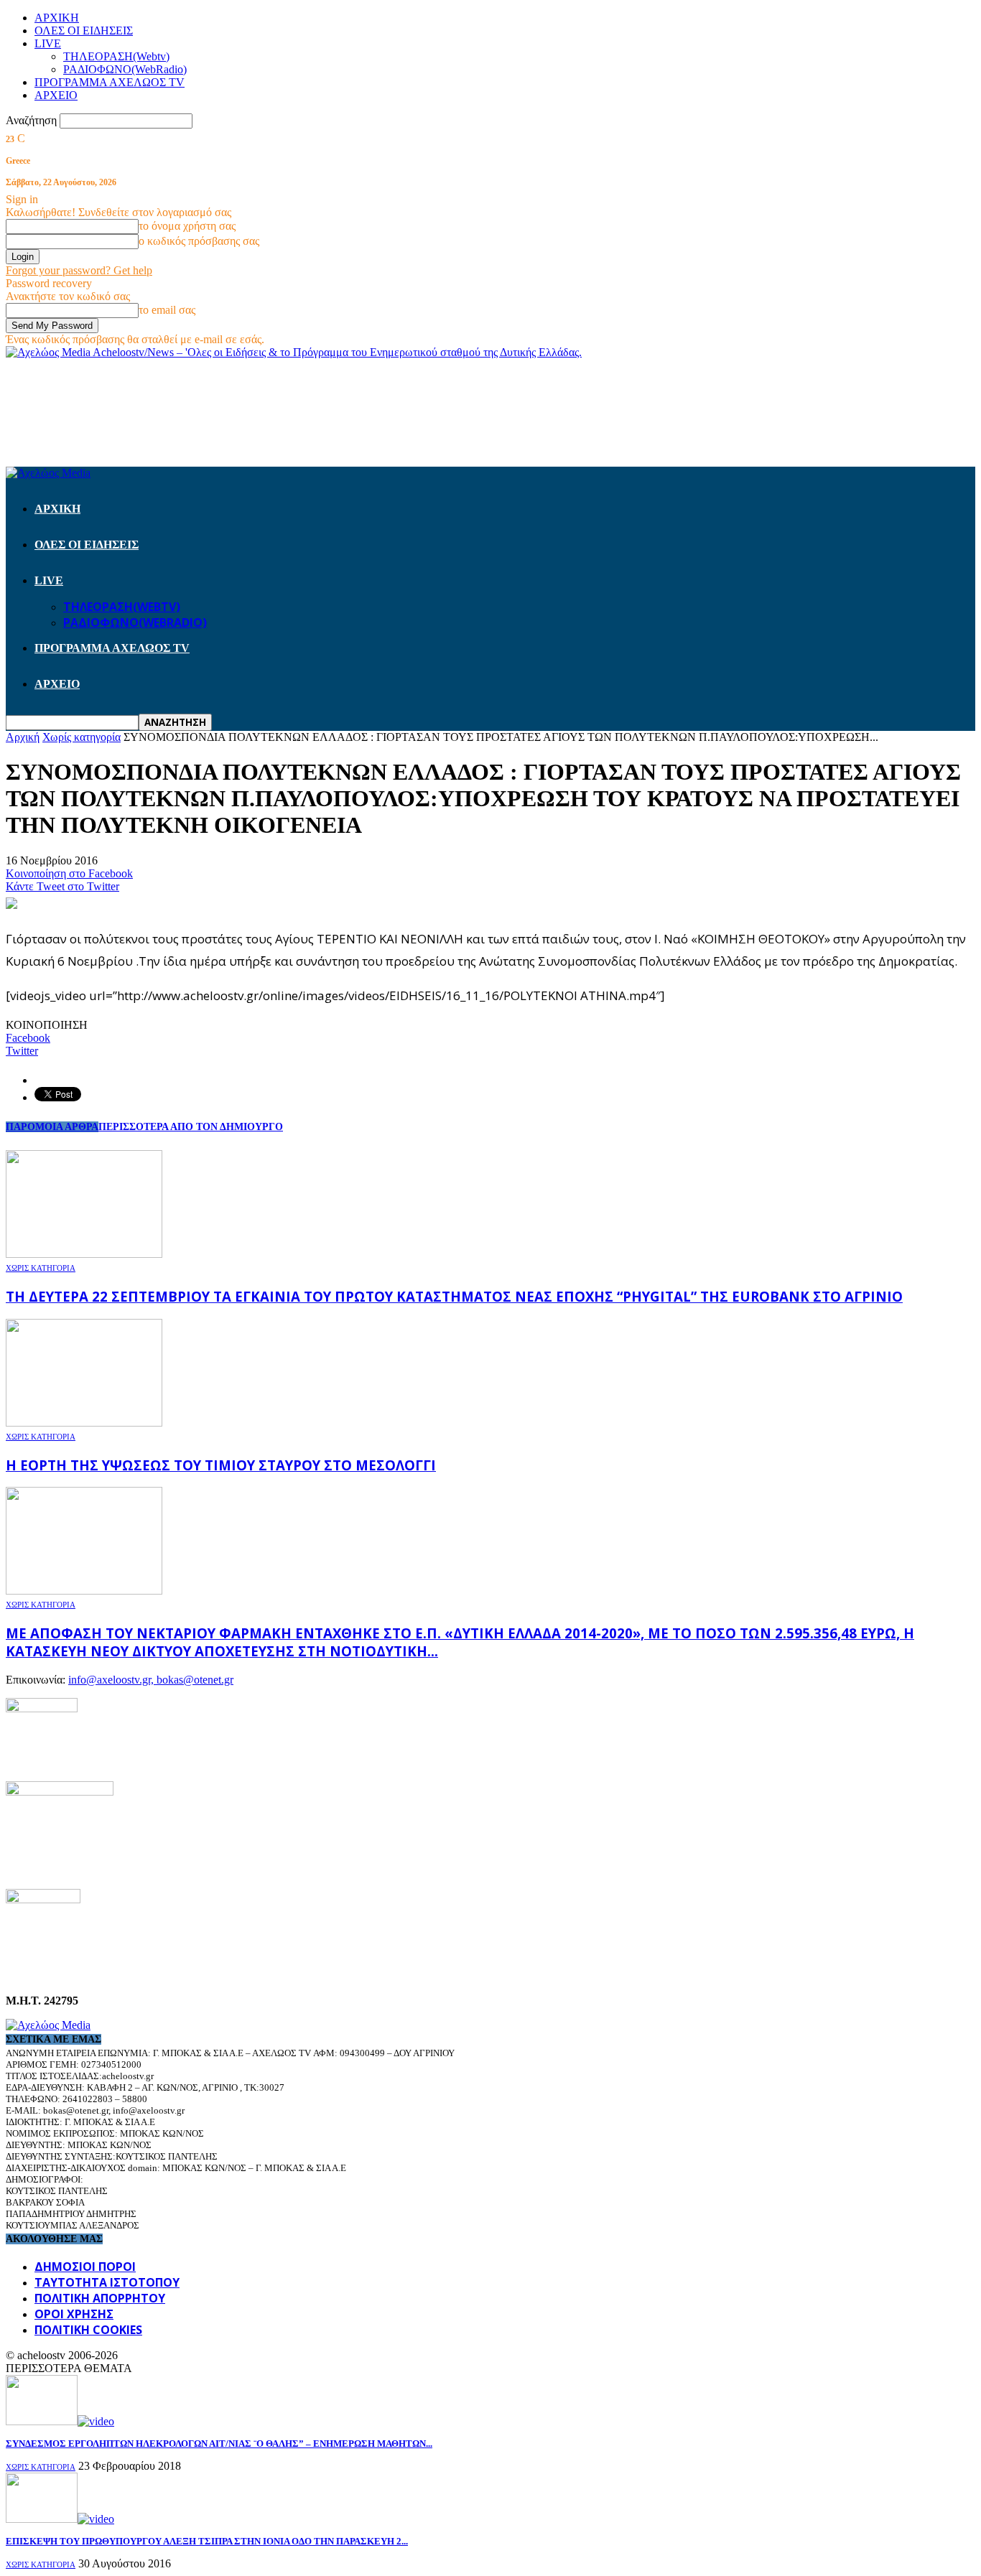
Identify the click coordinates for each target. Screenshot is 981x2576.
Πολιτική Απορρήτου (100, 2298)
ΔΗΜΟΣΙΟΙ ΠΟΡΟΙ (85, 2267)
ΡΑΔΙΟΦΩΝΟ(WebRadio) (125, 69)
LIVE (48, 43)
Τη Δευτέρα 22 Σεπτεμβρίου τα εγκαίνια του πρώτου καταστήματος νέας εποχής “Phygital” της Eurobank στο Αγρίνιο (454, 1296)
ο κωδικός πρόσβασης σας (199, 241)
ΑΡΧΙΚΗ (57, 18)
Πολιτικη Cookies (88, 2330)
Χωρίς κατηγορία (41, 1268)
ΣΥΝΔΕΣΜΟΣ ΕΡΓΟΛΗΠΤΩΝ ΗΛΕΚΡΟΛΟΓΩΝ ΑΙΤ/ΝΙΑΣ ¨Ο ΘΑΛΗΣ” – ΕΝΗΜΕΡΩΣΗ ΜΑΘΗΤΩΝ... (219, 2444)
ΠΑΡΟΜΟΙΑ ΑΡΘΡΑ (52, 1127)
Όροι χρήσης (74, 2314)
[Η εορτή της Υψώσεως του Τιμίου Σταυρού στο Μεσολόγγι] (84, 1423)
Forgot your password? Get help (79, 270)
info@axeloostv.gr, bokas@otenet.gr (151, 1680)
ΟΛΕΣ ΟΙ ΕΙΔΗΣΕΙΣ (84, 31)
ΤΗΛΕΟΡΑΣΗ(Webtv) (116, 56)
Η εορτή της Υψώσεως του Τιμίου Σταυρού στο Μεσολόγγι (221, 1465)
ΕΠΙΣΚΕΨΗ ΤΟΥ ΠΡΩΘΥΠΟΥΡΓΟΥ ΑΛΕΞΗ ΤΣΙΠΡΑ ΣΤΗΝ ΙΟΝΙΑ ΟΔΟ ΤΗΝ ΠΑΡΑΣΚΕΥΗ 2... (207, 2541)
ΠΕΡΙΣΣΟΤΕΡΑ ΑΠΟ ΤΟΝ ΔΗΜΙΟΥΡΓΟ (191, 1127)
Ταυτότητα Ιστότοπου (107, 2282)
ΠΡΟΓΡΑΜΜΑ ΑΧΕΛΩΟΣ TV (110, 82)
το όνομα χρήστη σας (187, 226)
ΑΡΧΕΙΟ (56, 95)
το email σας (167, 310)
